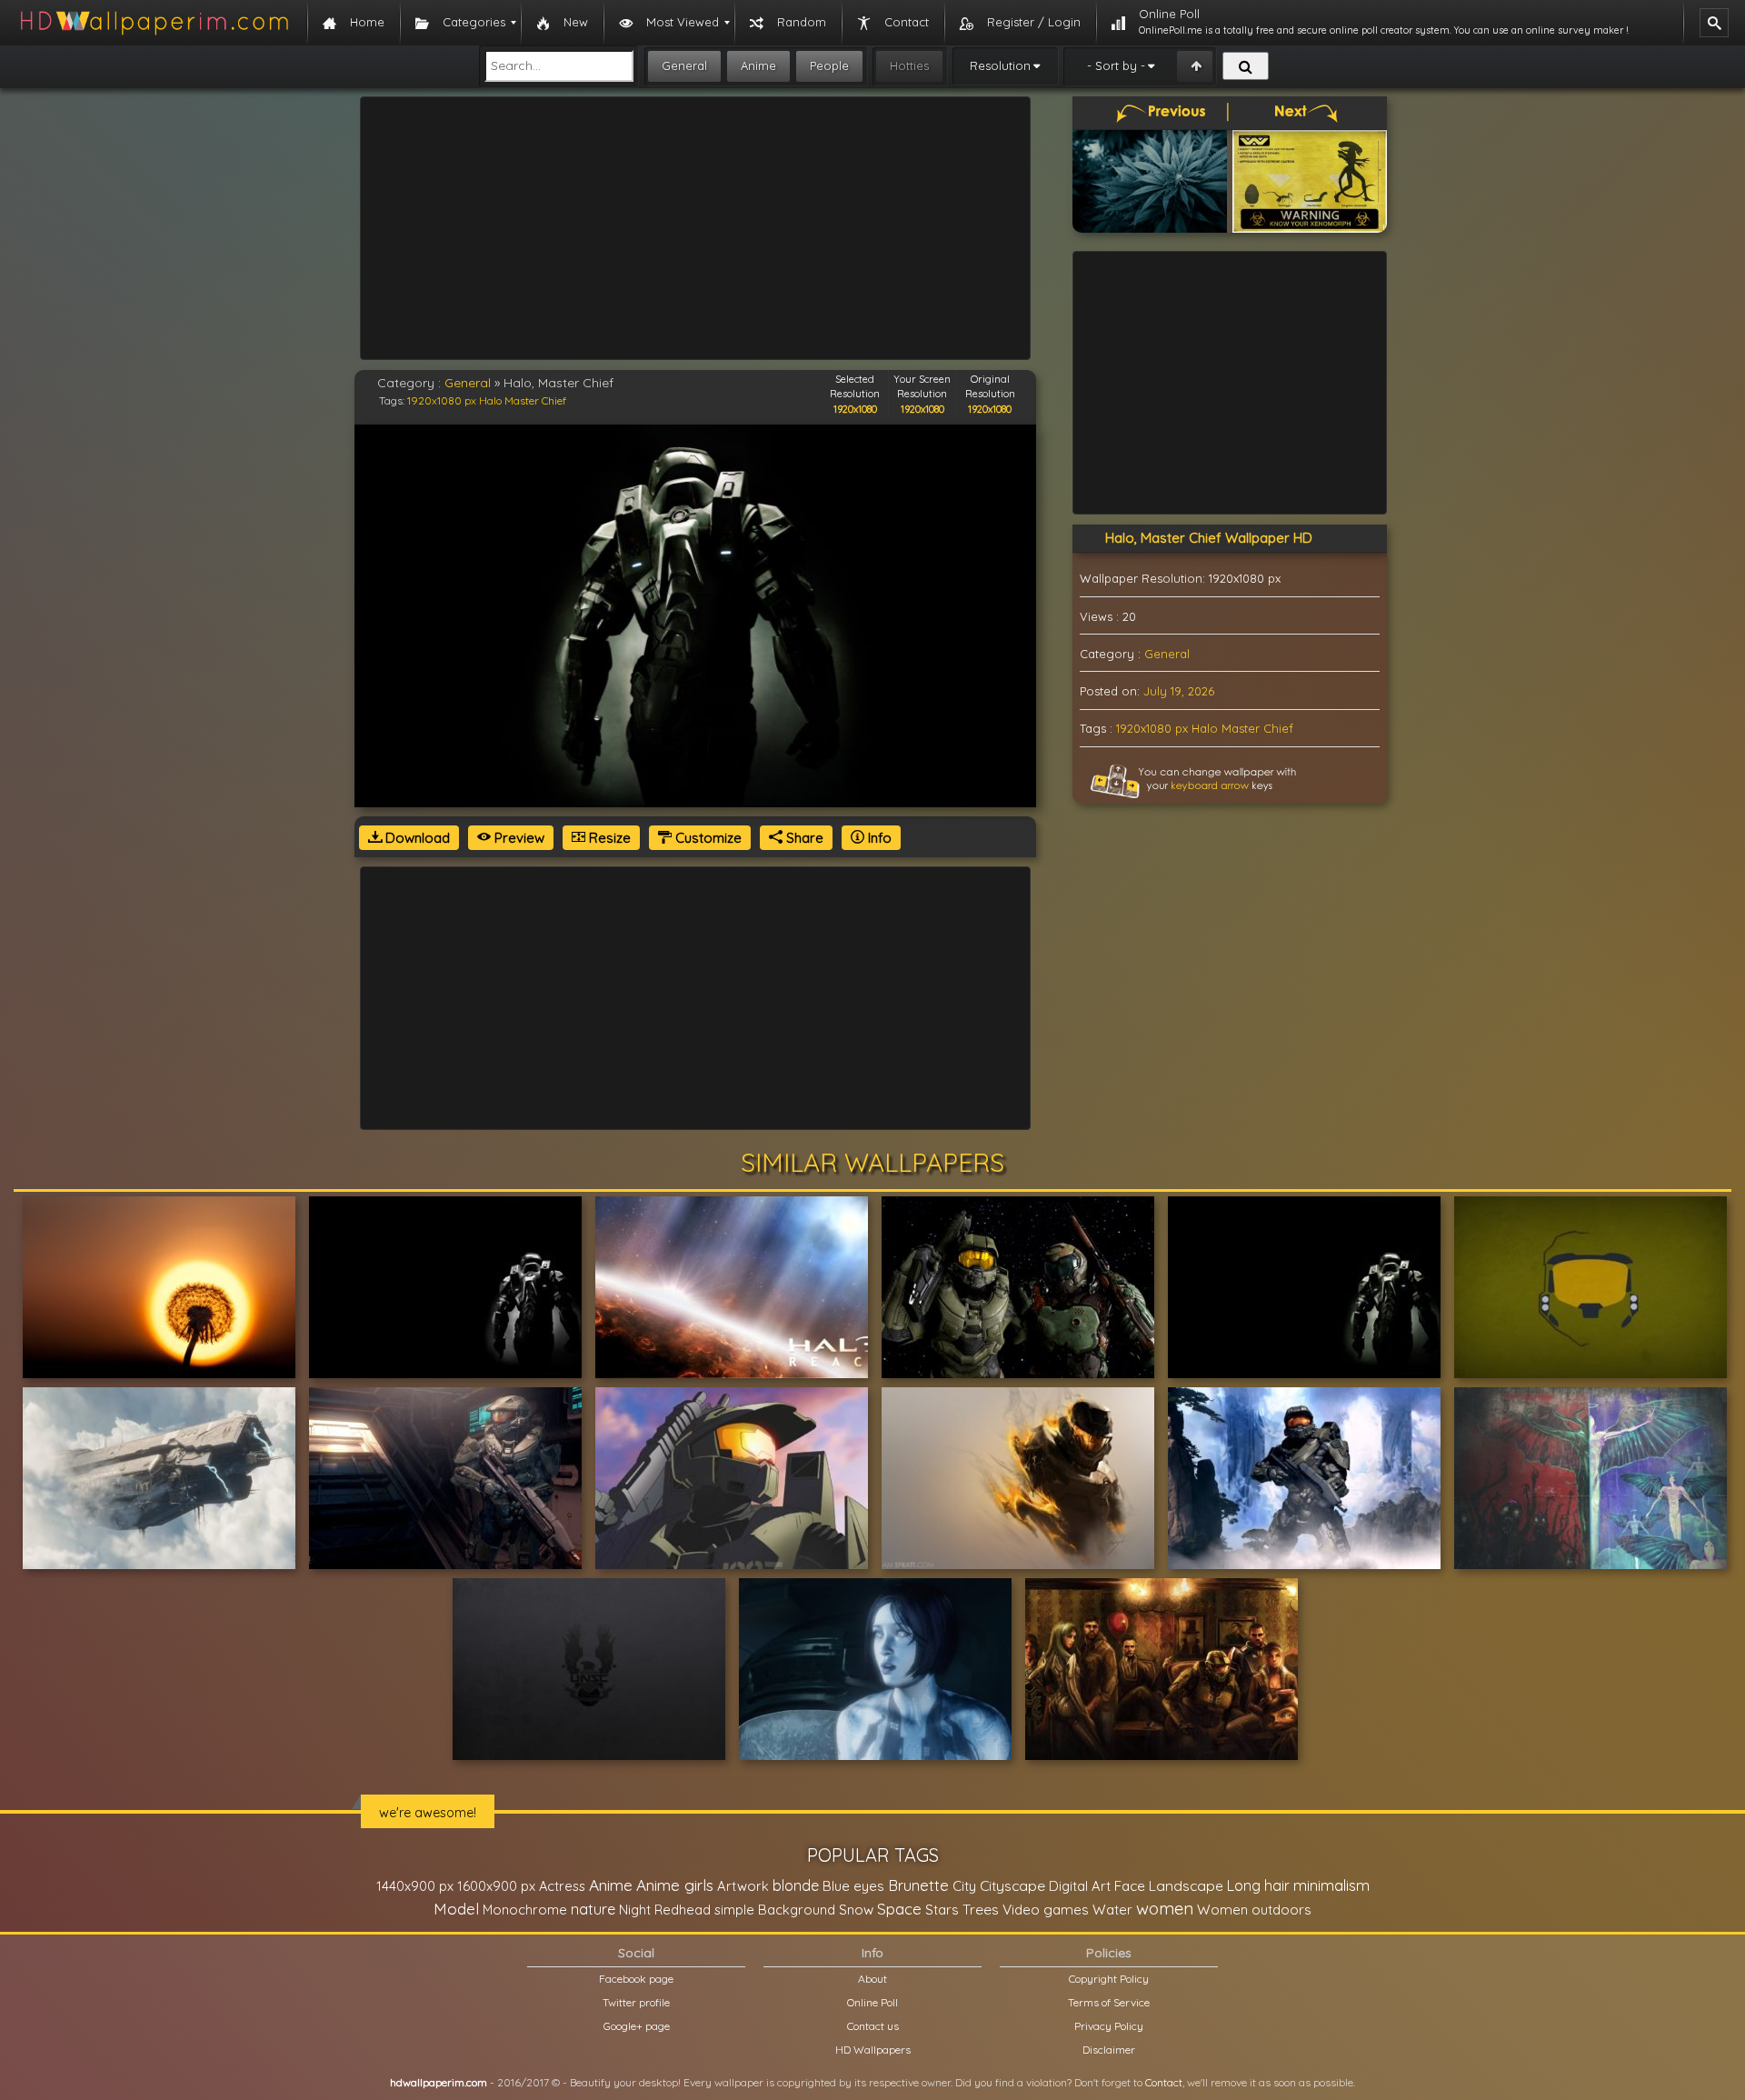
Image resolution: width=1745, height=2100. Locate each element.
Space (899, 1909)
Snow (856, 1910)
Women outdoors (1254, 1910)
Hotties (909, 65)
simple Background (775, 1910)
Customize (707, 838)
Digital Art (1080, 1886)
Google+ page (637, 2026)
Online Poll (872, 2002)
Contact (1164, 2082)
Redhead (683, 1910)
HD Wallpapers (873, 2050)
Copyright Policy (1109, 1979)
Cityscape (1012, 1885)
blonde (796, 1885)
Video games (1046, 1910)
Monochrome (525, 1910)
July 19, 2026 (1179, 691)
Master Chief (535, 400)
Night (635, 1910)
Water (1112, 1910)
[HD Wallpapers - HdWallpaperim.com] (154, 23)
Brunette (918, 1885)
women (1165, 1908)
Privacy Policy (1109, 2026)
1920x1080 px (442, 400)
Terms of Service (1109, 2002)
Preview (518, 838)
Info (878, 838)
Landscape (1186, 1885)
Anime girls (675, 1885)
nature (593, 1909)
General (684, 65)
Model (456, 1909)
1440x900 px (415, 1886)
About (872, 1979)
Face (1130, 1885)
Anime (758, 65)
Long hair (1258, 1885)
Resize (608, 838)
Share (803, 838)
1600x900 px (496, 1886)
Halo (490, 400)
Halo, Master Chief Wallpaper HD (1209, 538)
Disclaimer (1109, 2050)
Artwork (743, 1886)
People (829, 65)
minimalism (1331, 1885)
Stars (942, 1910)
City (964, 1886)
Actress (562, 1886)
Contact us (873, 2026)
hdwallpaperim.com (439, 2082)
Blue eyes (853, 1886)
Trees (981, 1909)
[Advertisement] (695, 228)
